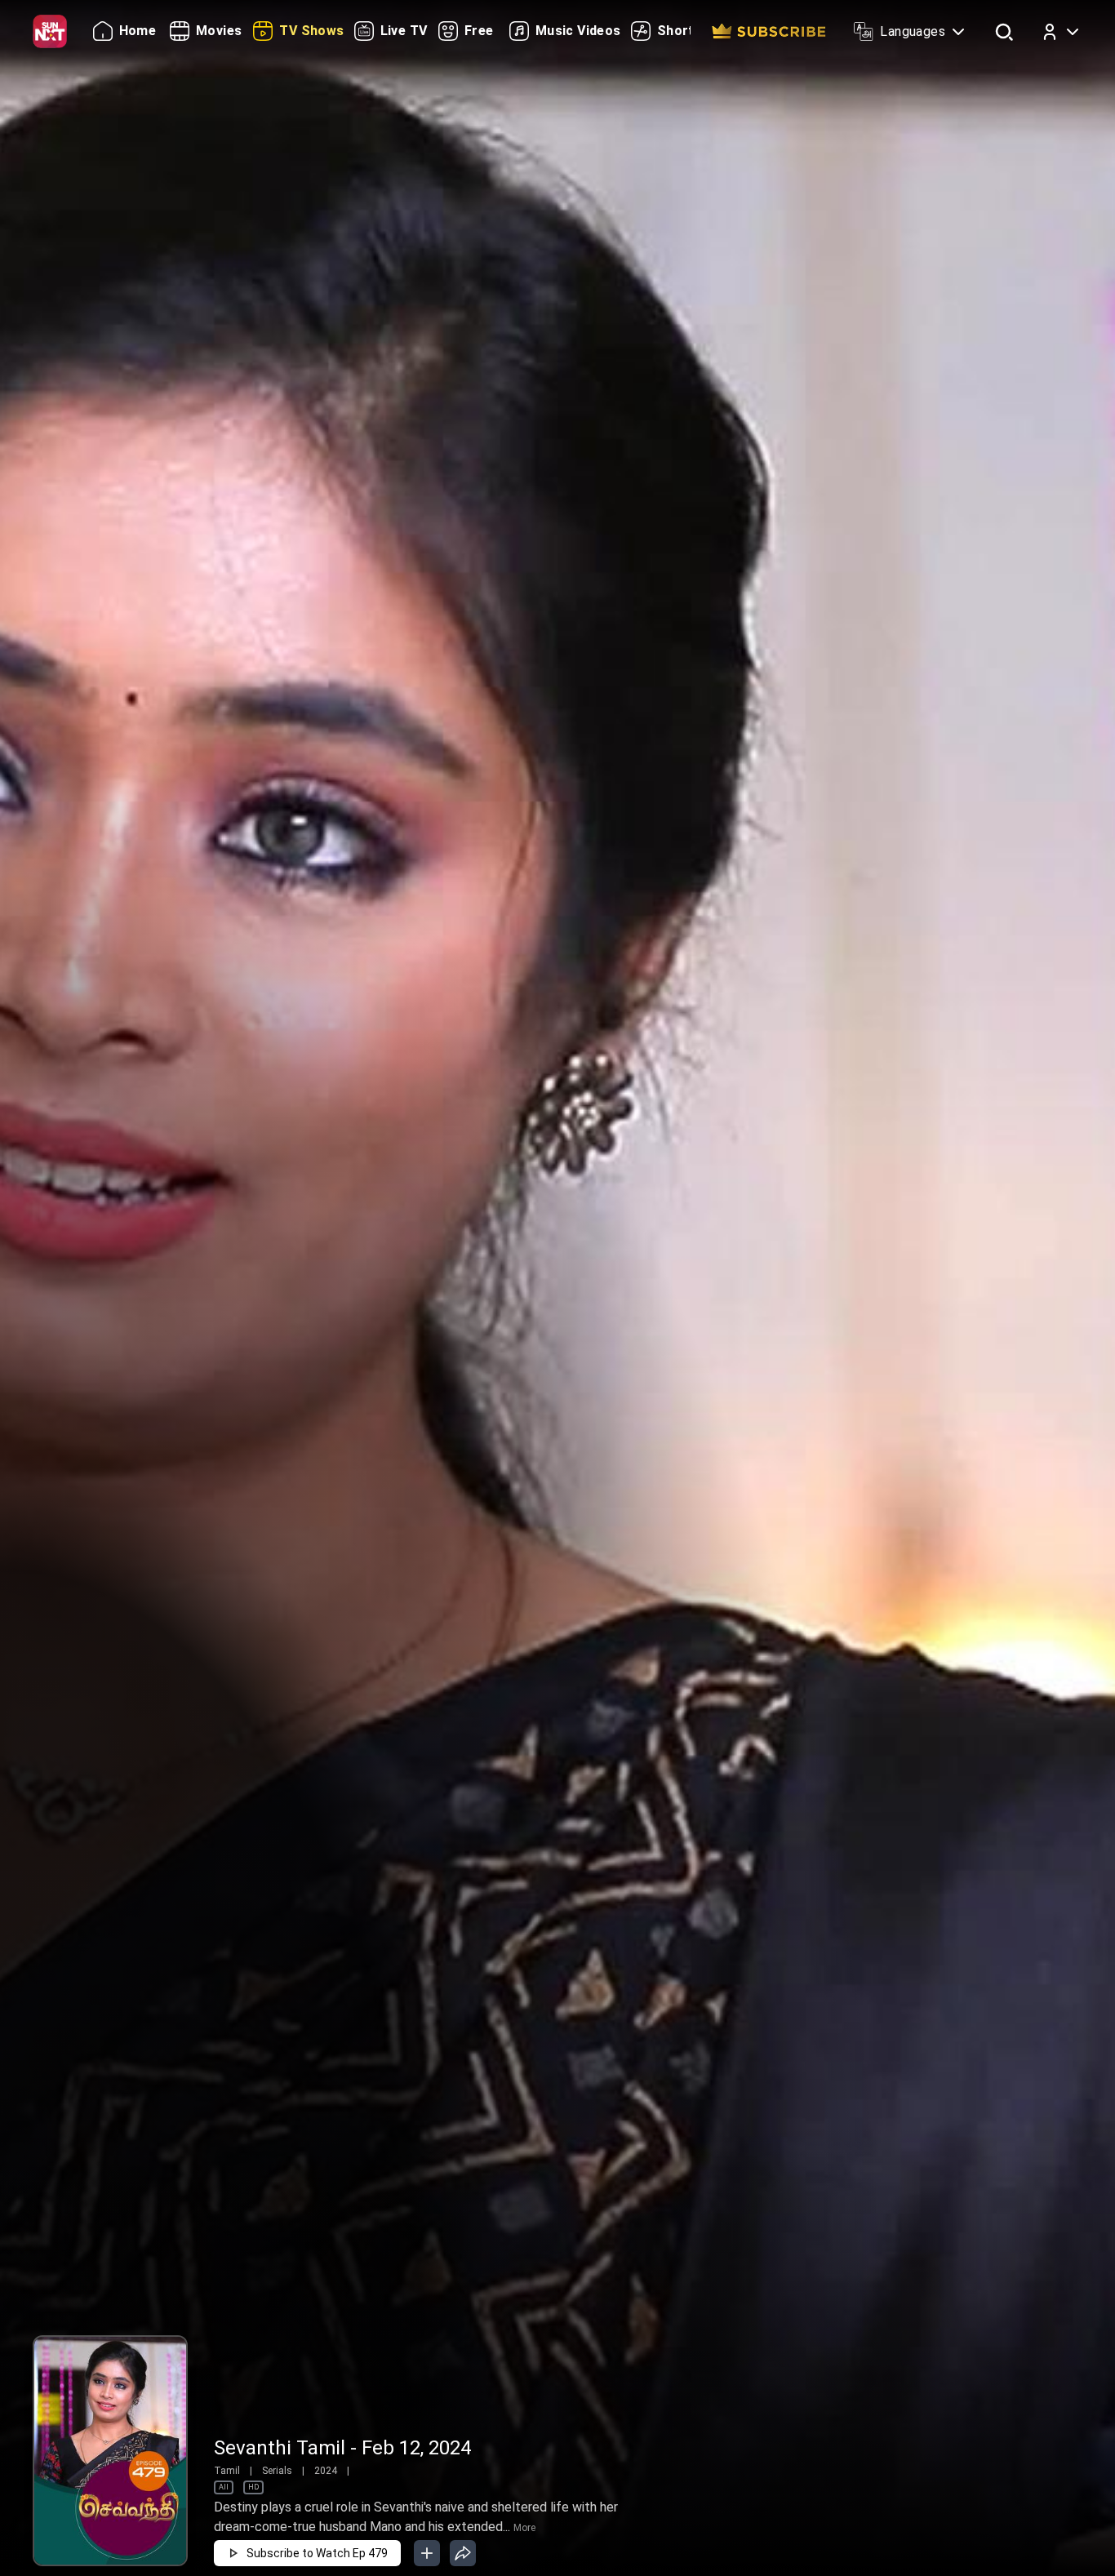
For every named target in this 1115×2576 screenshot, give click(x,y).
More (524, 2528)
